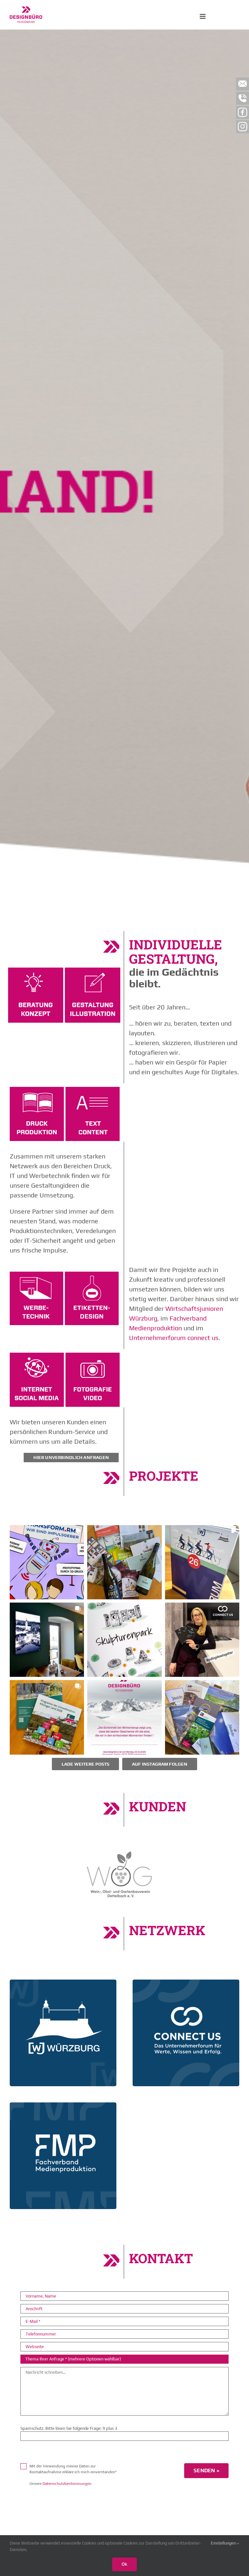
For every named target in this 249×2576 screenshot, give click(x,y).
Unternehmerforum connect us (174, 1338)
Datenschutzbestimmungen (67, 2484)
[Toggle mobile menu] (203, 16)
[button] (47, 1562)
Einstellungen (224, 2543)
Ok (124, 2564)
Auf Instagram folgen (160, 1764)
